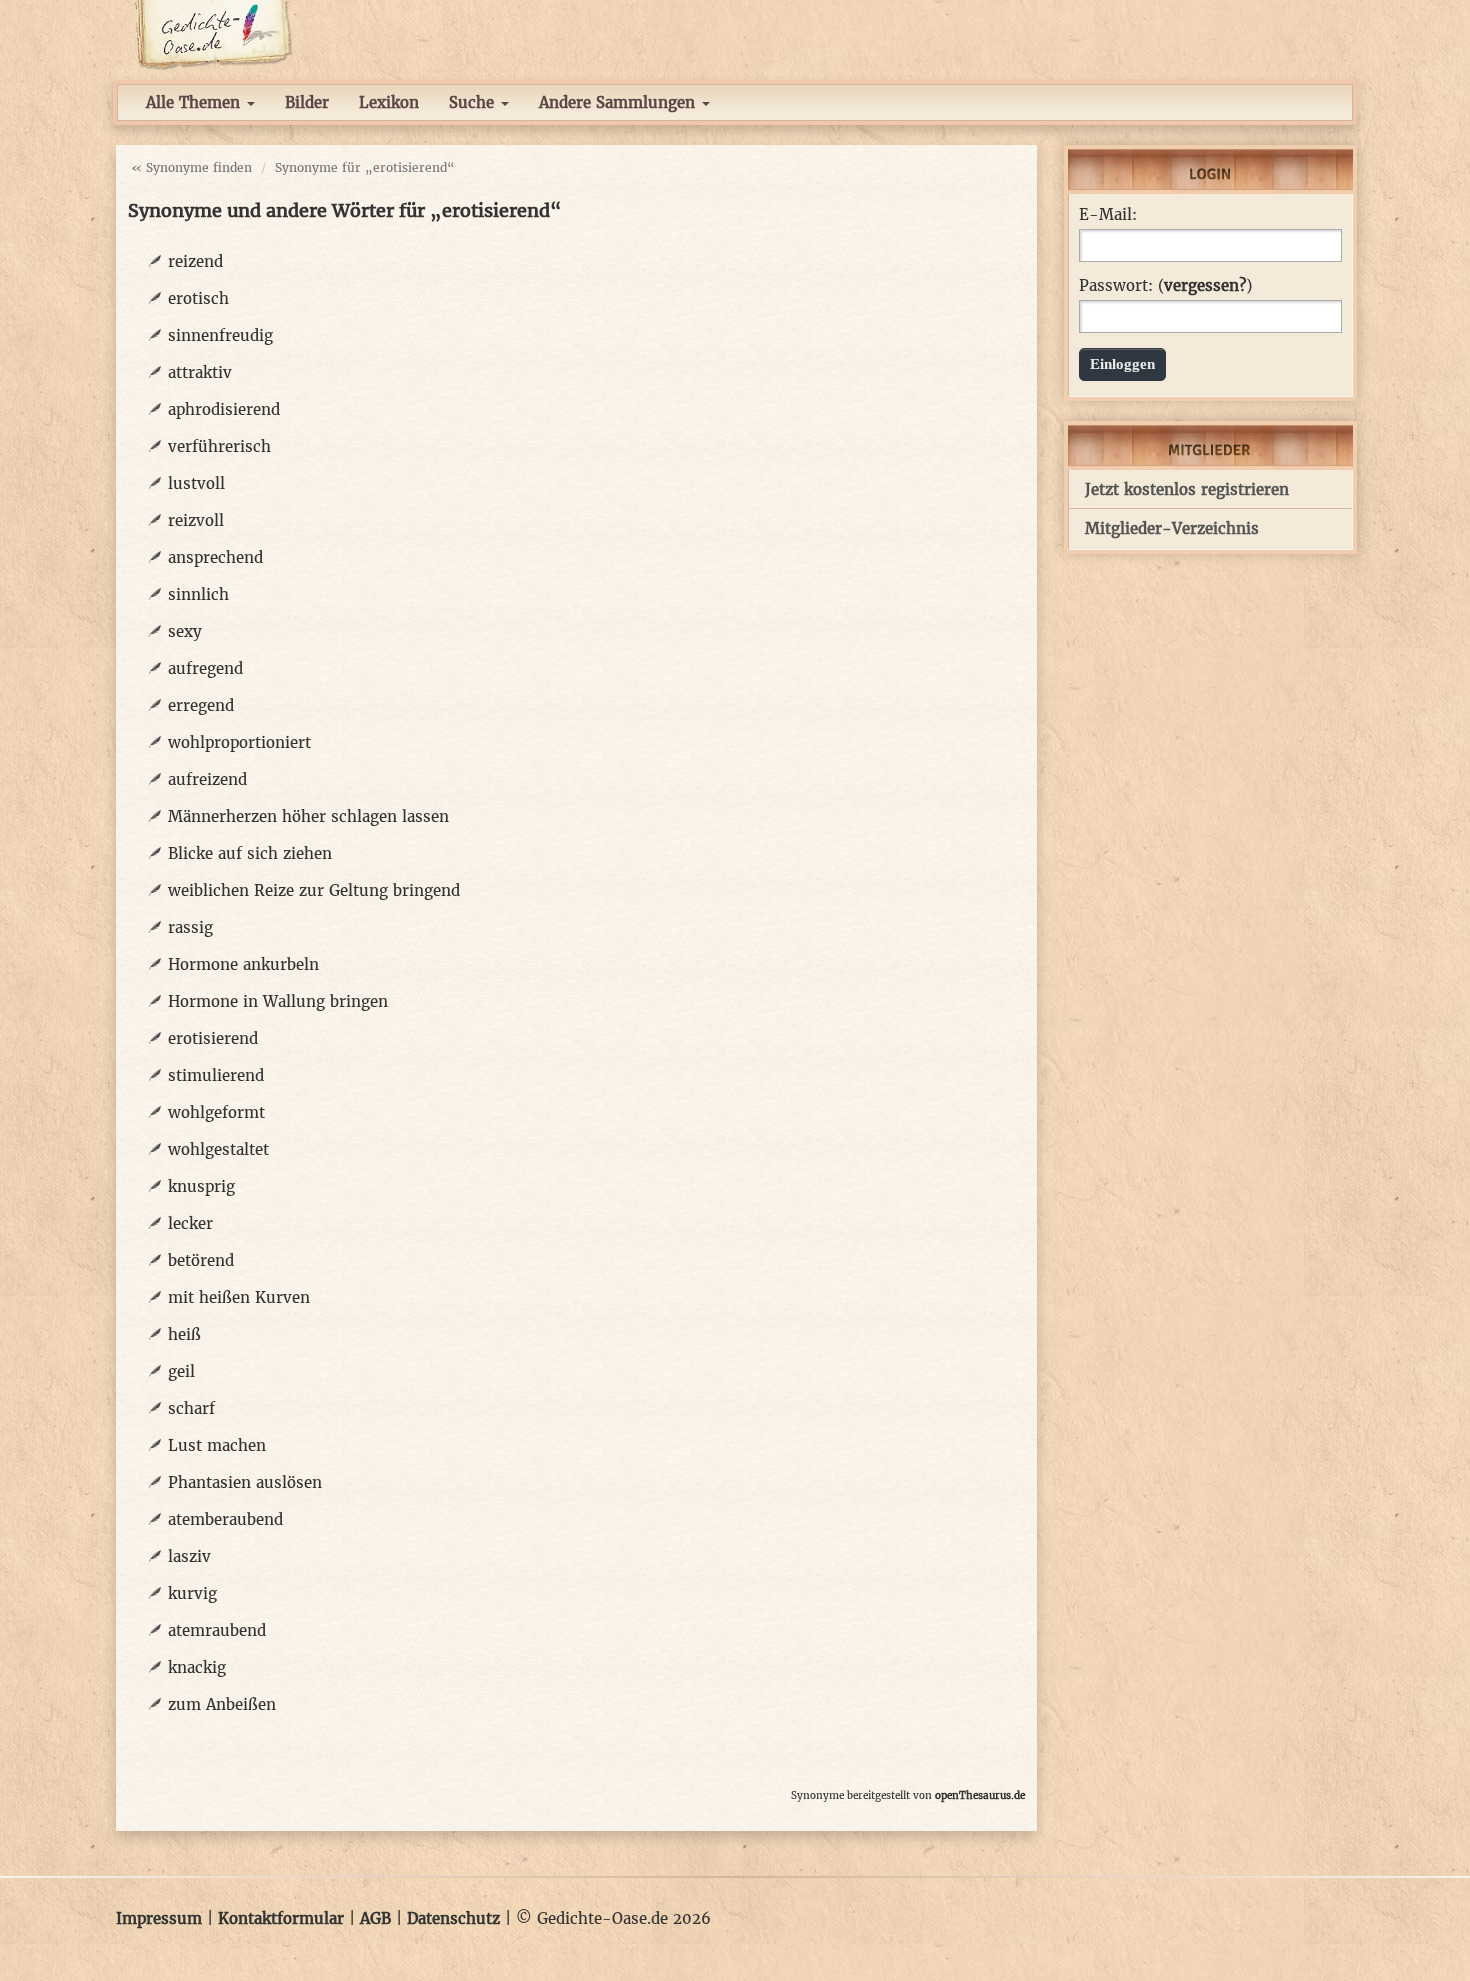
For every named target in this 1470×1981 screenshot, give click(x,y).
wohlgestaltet (218, 1149)
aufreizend (207, 779)
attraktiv (200, 372)
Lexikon (389, 102)
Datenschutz (453, 1918)
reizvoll (196, 520)
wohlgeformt (216, 1112)
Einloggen (1122, 364)
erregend (201, 705)
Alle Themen (195, 102)
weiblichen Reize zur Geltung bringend (314, 890)
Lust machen (217, 1445)
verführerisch (219, 446)
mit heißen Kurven (239, 1297)
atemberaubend (225, 1519)
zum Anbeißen (222, 1704)
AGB (375, 1918)
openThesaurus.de (980, 1795)
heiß (184, 1334)
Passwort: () (1165, 286)
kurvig (192, 1593)
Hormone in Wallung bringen (278, 1001)
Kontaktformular (281, 1918)
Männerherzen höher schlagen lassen (308, 816)
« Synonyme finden (191, 167)
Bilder (307, 102)
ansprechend (215, 557)
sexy (185, 631)
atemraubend (217, 1630)
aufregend (205, 668)
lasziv (189, 1556)
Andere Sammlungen (619, 102)
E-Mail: (1108, 215)
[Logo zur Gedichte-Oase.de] (212, 33)
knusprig (201, 1186)
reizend (195, 261)
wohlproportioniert (239, 742)
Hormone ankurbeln (243, 964)
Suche (474, 102)
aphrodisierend (224, 409)
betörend (201, 1260)
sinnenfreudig (220, 335)
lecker (190, 1223)
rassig (190, 927)
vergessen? (1205, 285)
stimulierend (216, 1075)
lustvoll (196, 483)
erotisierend (213, 1038)
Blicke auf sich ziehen (250, 853)
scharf (191, 1408)
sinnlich (198, 594)
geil (181, 1371)
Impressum (159, 1918)
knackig (197, 1667)
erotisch (198, 298)
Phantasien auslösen (245, 1482)
